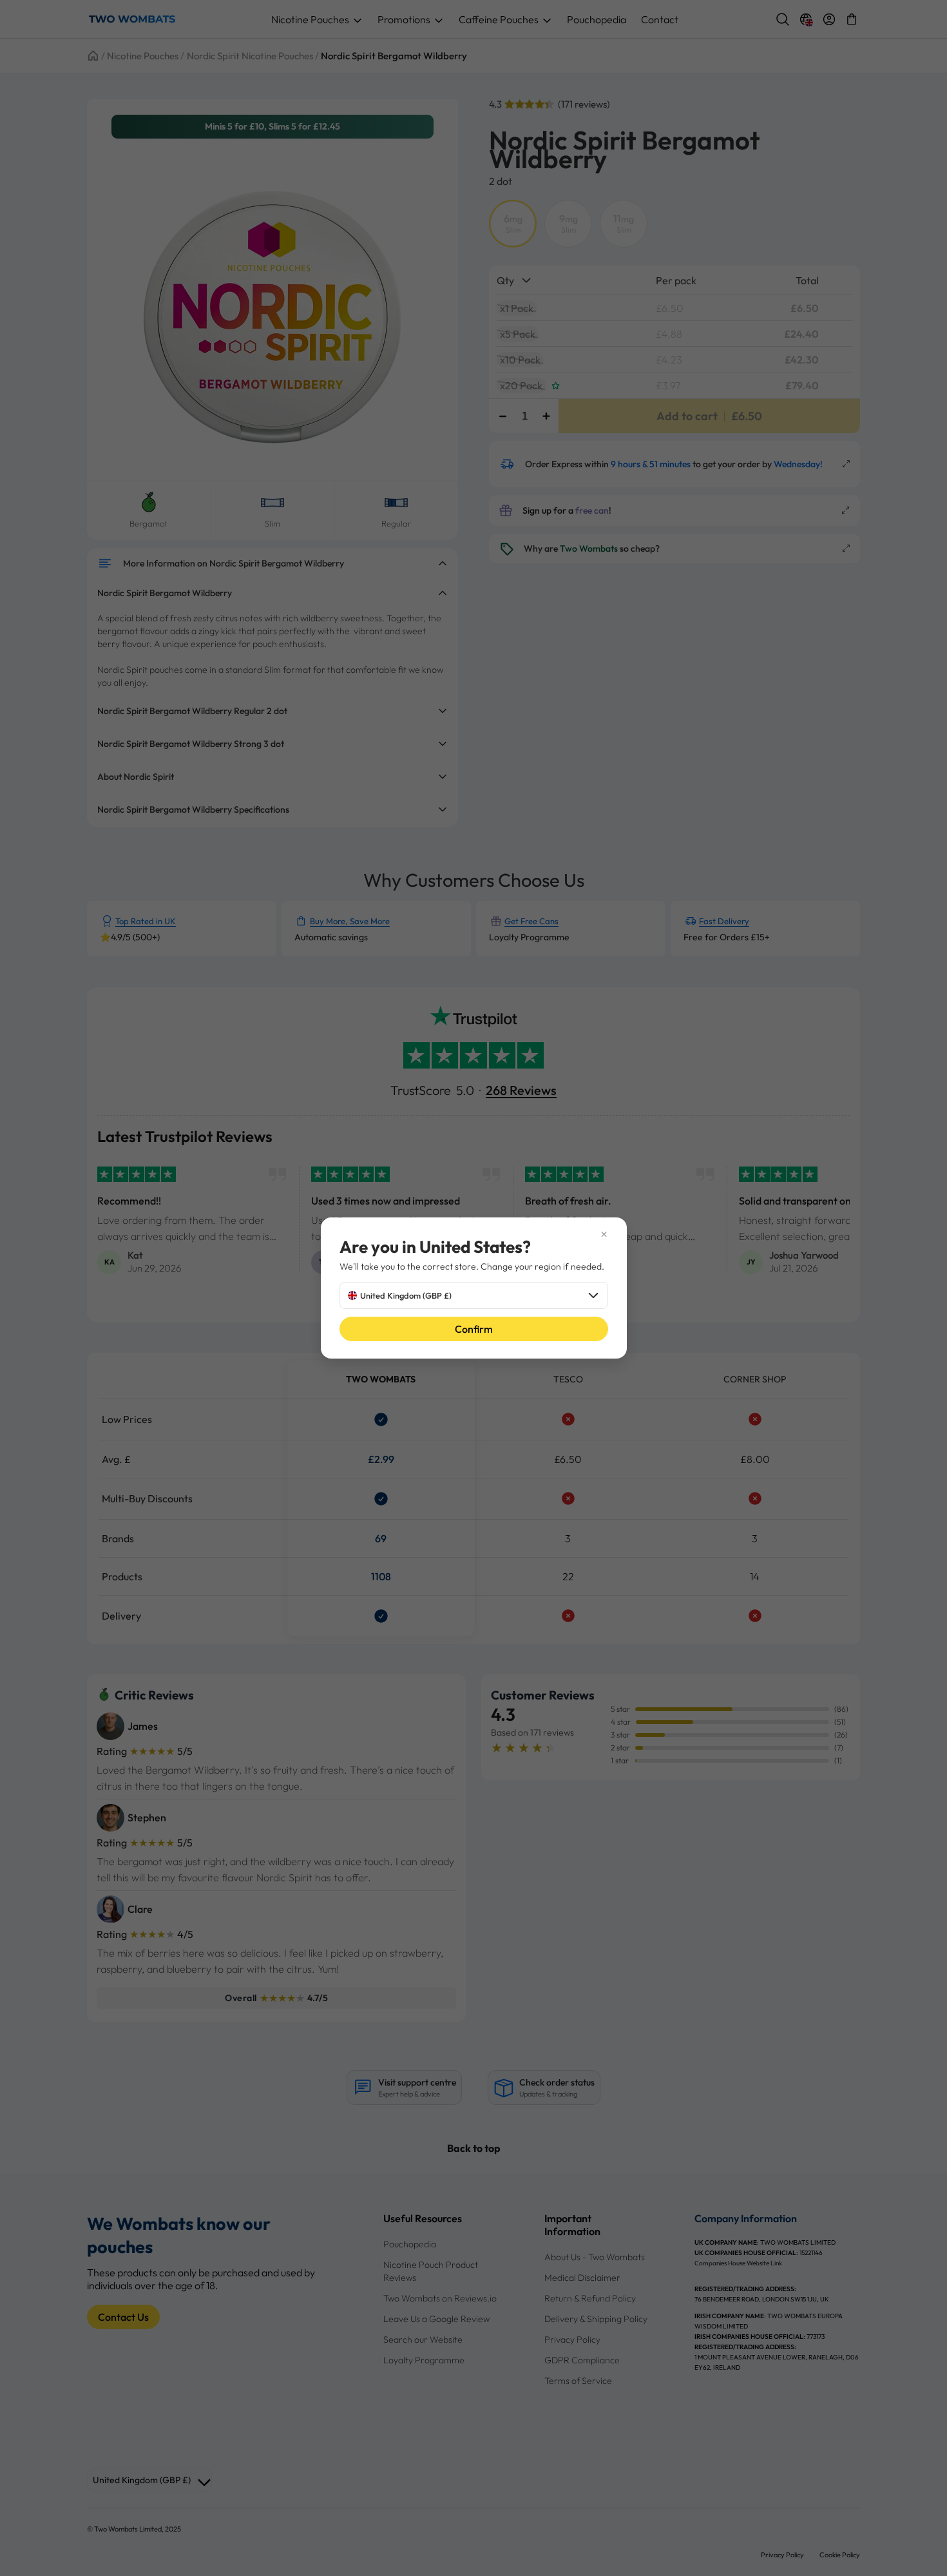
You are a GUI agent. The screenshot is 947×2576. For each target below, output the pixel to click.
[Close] (474, 1234)
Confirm (474, 1329)
